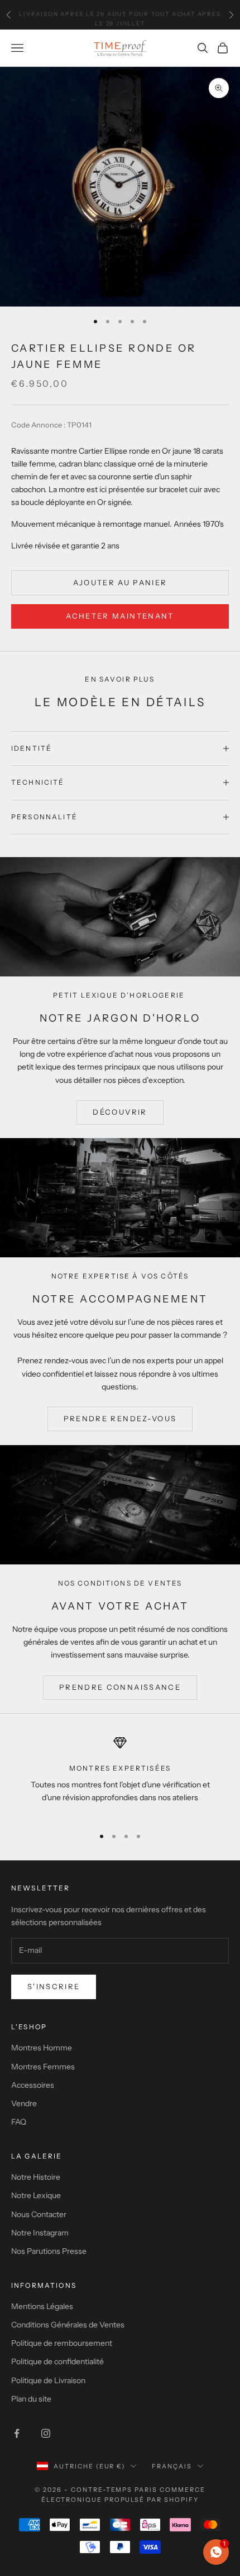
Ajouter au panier (120, 582)
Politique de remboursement (62, 2343)
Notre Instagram (40, 2233)
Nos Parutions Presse (49, 2251)
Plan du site (31, 2399)
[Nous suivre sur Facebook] (17, 2433)
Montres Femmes (43, 2067)
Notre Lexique (36, 2195)
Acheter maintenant (120, 616)
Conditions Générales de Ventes (68, 2325)
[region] (120, 1777)
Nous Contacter (39, 2214)
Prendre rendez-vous (120, 1418)
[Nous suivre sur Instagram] (46, 2433)
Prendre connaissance (120, 1687)
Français (172, 2466)
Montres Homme (42, 2048)
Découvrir (120, 1112)
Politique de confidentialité (57, 2361)
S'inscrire (54, 1986)
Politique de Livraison (48, 2380)
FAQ (19, 2122)
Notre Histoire (36, 2177)
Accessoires (33, 2085)
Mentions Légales (42, 2306)
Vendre (24, 2103)
